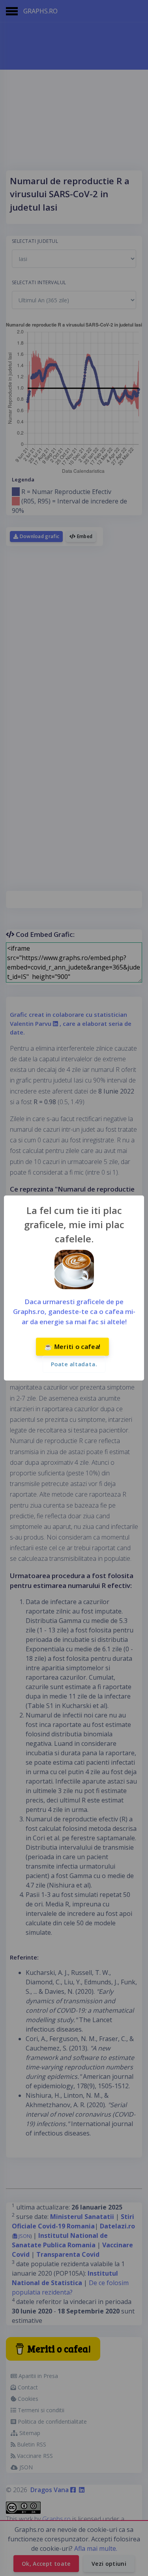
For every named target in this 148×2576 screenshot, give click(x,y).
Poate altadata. (74, 1364)
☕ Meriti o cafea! (72, 1347)
